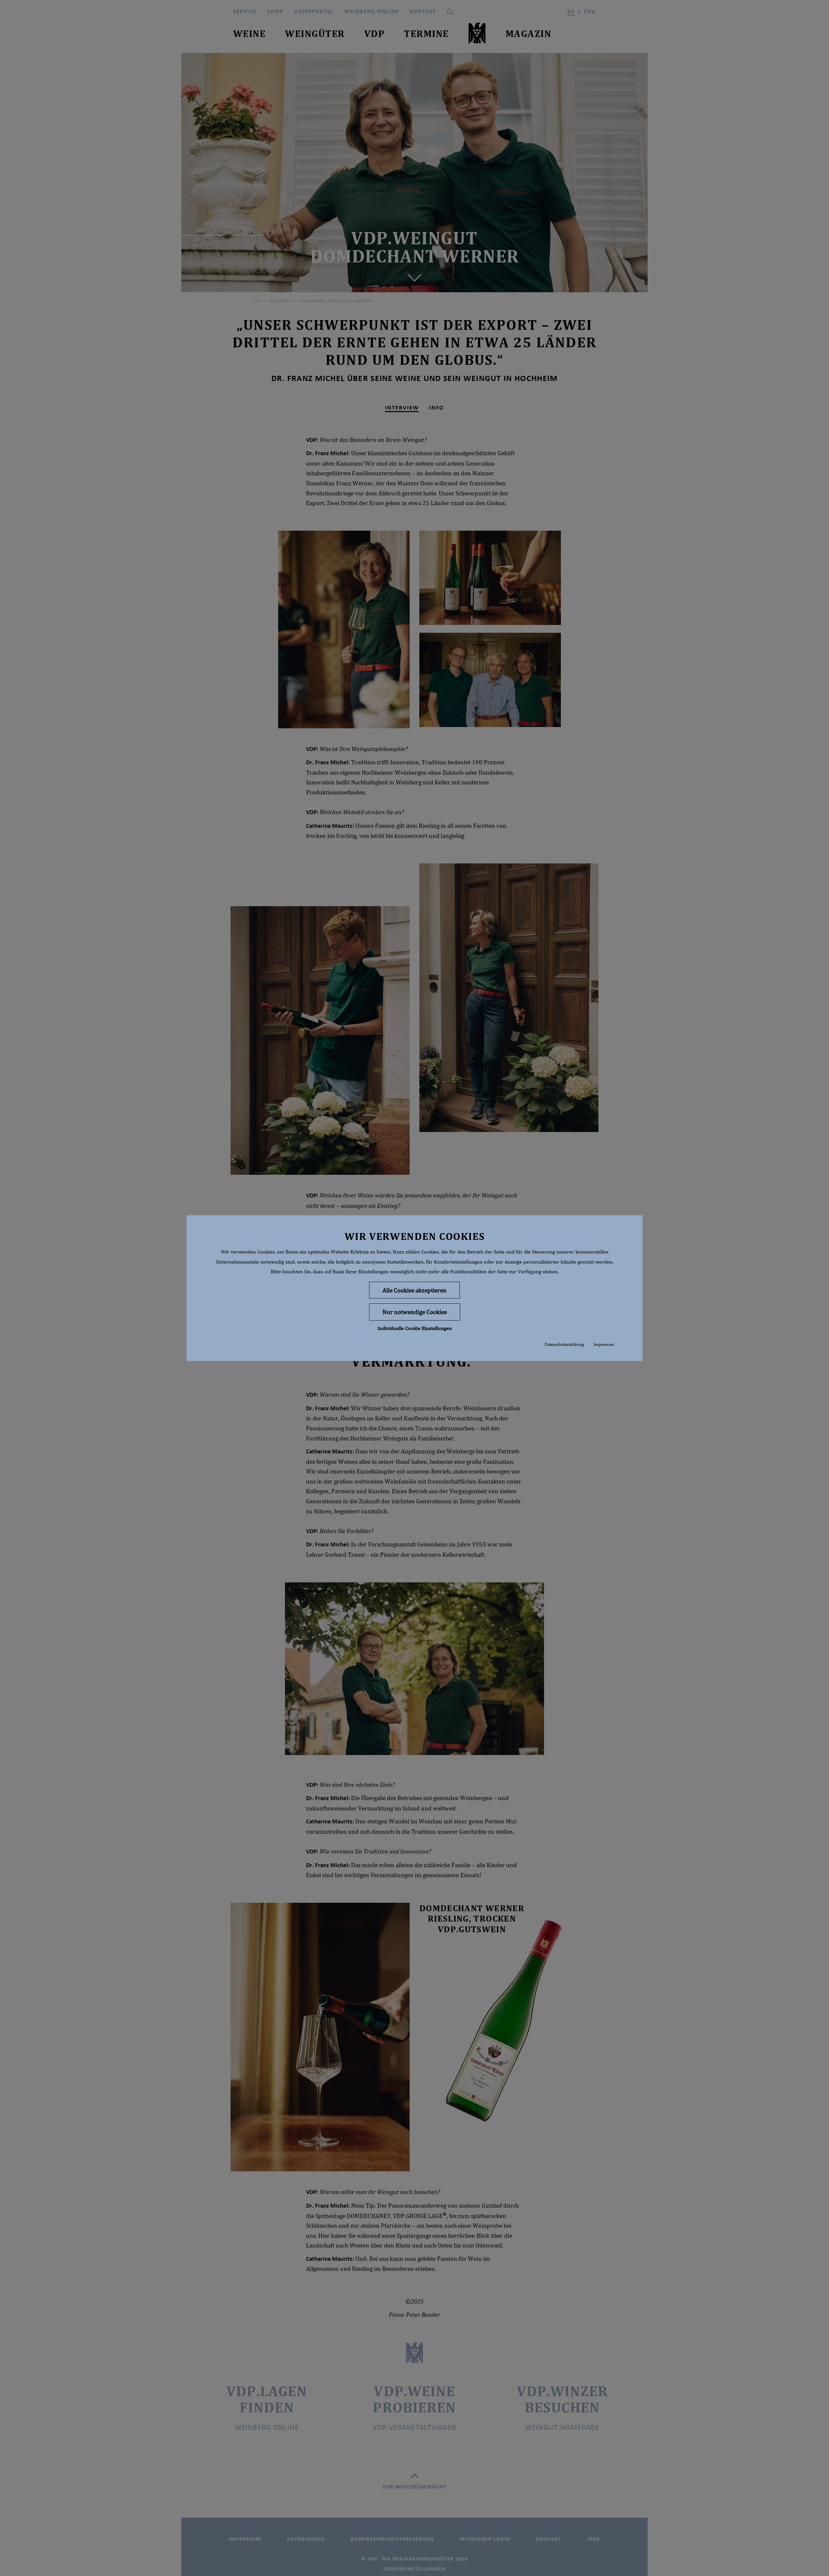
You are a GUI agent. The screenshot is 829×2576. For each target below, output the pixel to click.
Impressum (604, 1344)
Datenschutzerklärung (564, 1344)
